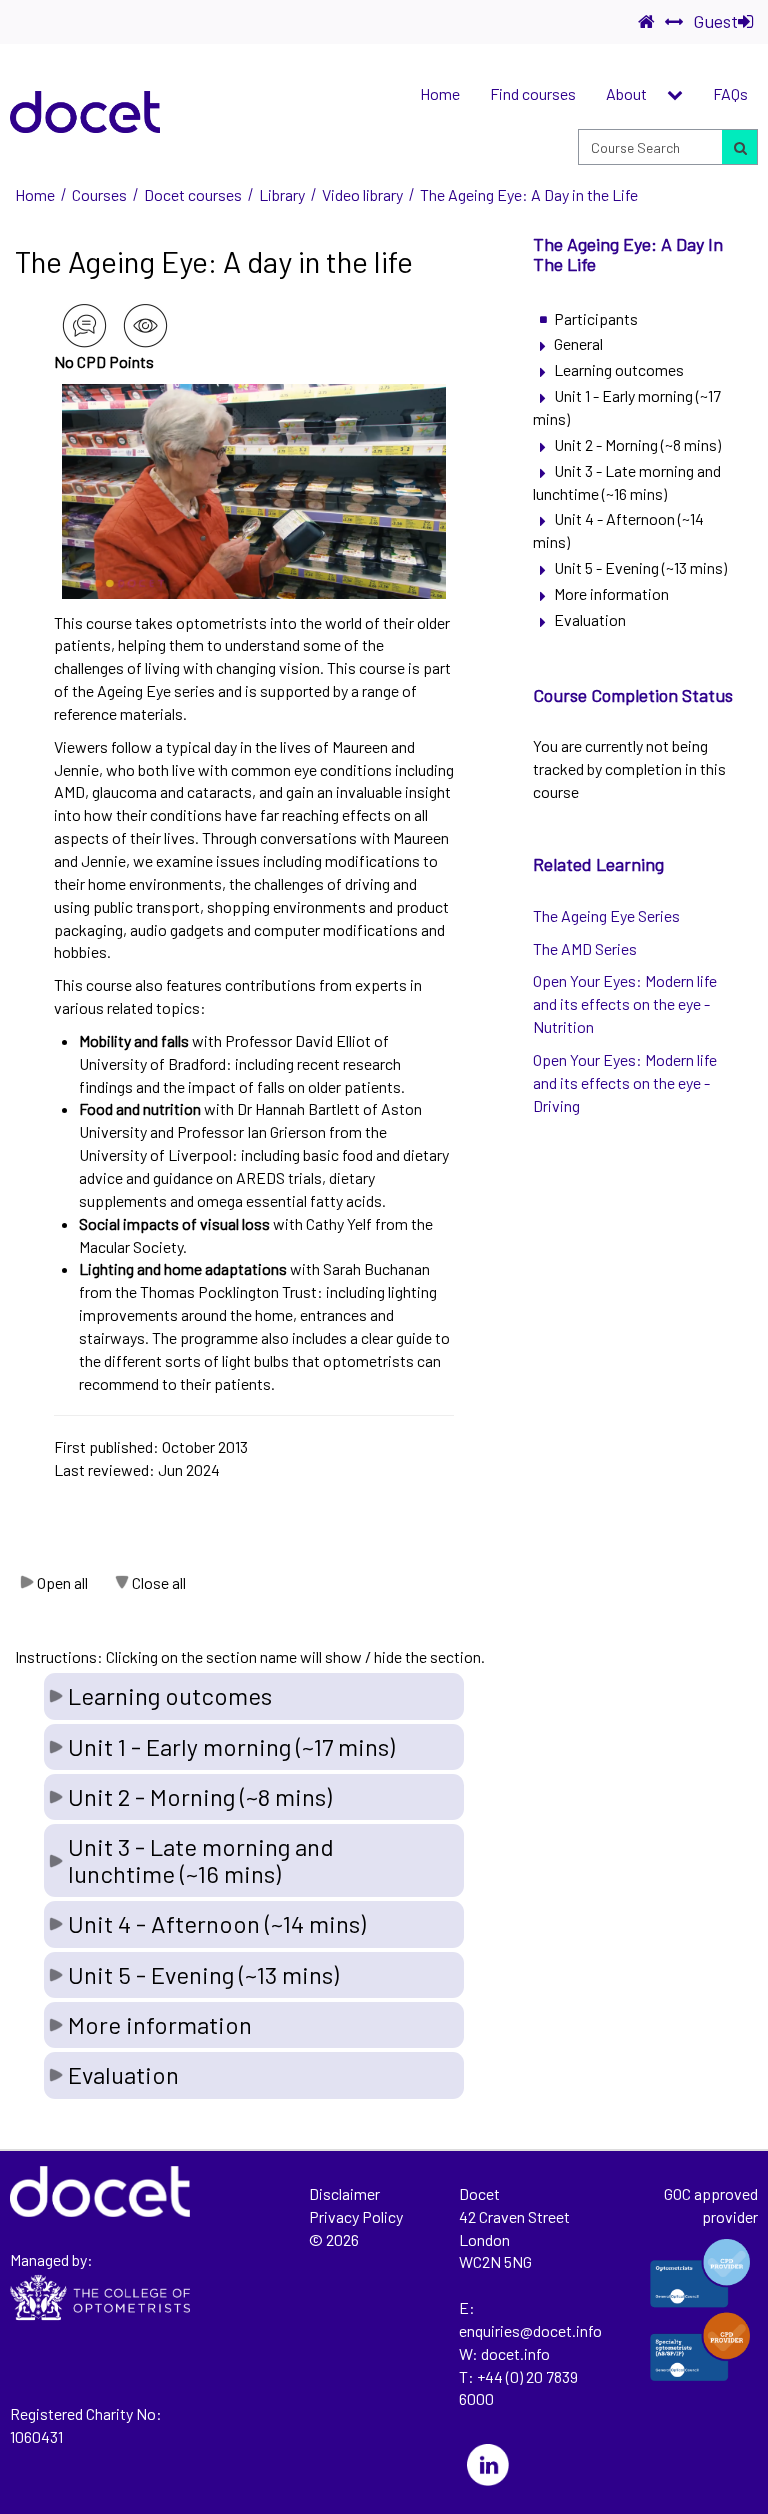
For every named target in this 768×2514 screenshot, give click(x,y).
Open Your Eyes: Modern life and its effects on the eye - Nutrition (625, 1003)
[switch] (674, 22)
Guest (715, 21)
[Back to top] (740, 2133)
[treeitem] (633, 319)
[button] (254, 1696)
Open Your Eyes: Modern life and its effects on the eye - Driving (625, 1082)
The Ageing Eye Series (606, 915)
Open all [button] (62, 1582)
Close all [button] (159, 1582)
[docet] (85, 112)
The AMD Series (585, 948)
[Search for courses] (739, 147)
